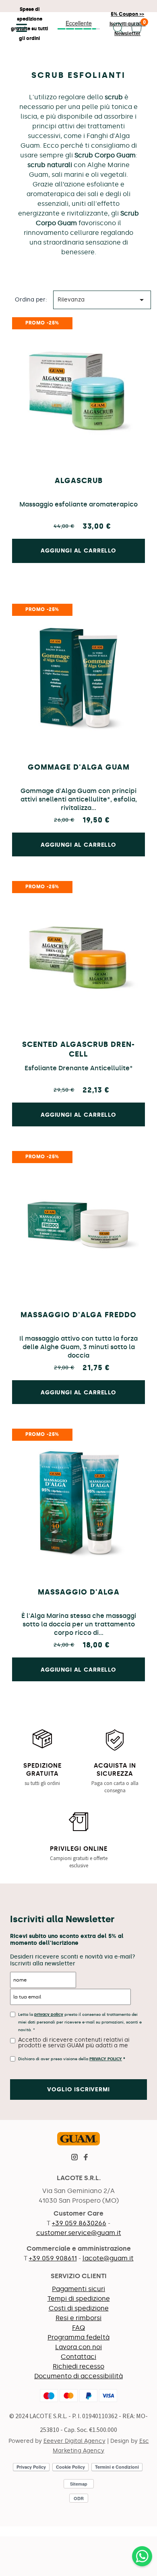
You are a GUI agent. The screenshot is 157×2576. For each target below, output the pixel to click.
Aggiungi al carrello (78, 845)
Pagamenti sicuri (78, 2289)
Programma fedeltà (78, 2337)
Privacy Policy (106, 2059)
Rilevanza (102, 300)
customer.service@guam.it (79, 2233)
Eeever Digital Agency (74, 2441)
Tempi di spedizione (79, 2299)
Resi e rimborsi (78, 2318)
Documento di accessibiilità (78, 2376)
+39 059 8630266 (79, 2223)
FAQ (78, 2328)
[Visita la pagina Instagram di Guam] (74, 2158)
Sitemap (79, 2484)
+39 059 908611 (53, 2258)
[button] (19, 28)
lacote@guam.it (108, 2258)
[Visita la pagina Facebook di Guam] (86, 2158)
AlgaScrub (79, 481)
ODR (79, 2498)
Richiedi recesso (78, 2366)
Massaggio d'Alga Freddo (78, 1315)
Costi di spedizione (79, 2308)
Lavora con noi (78, 2347)
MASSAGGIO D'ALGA (79, 1592)
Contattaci (78, 2357)
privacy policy (49, 2015)
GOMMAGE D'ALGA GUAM (79, 767)
